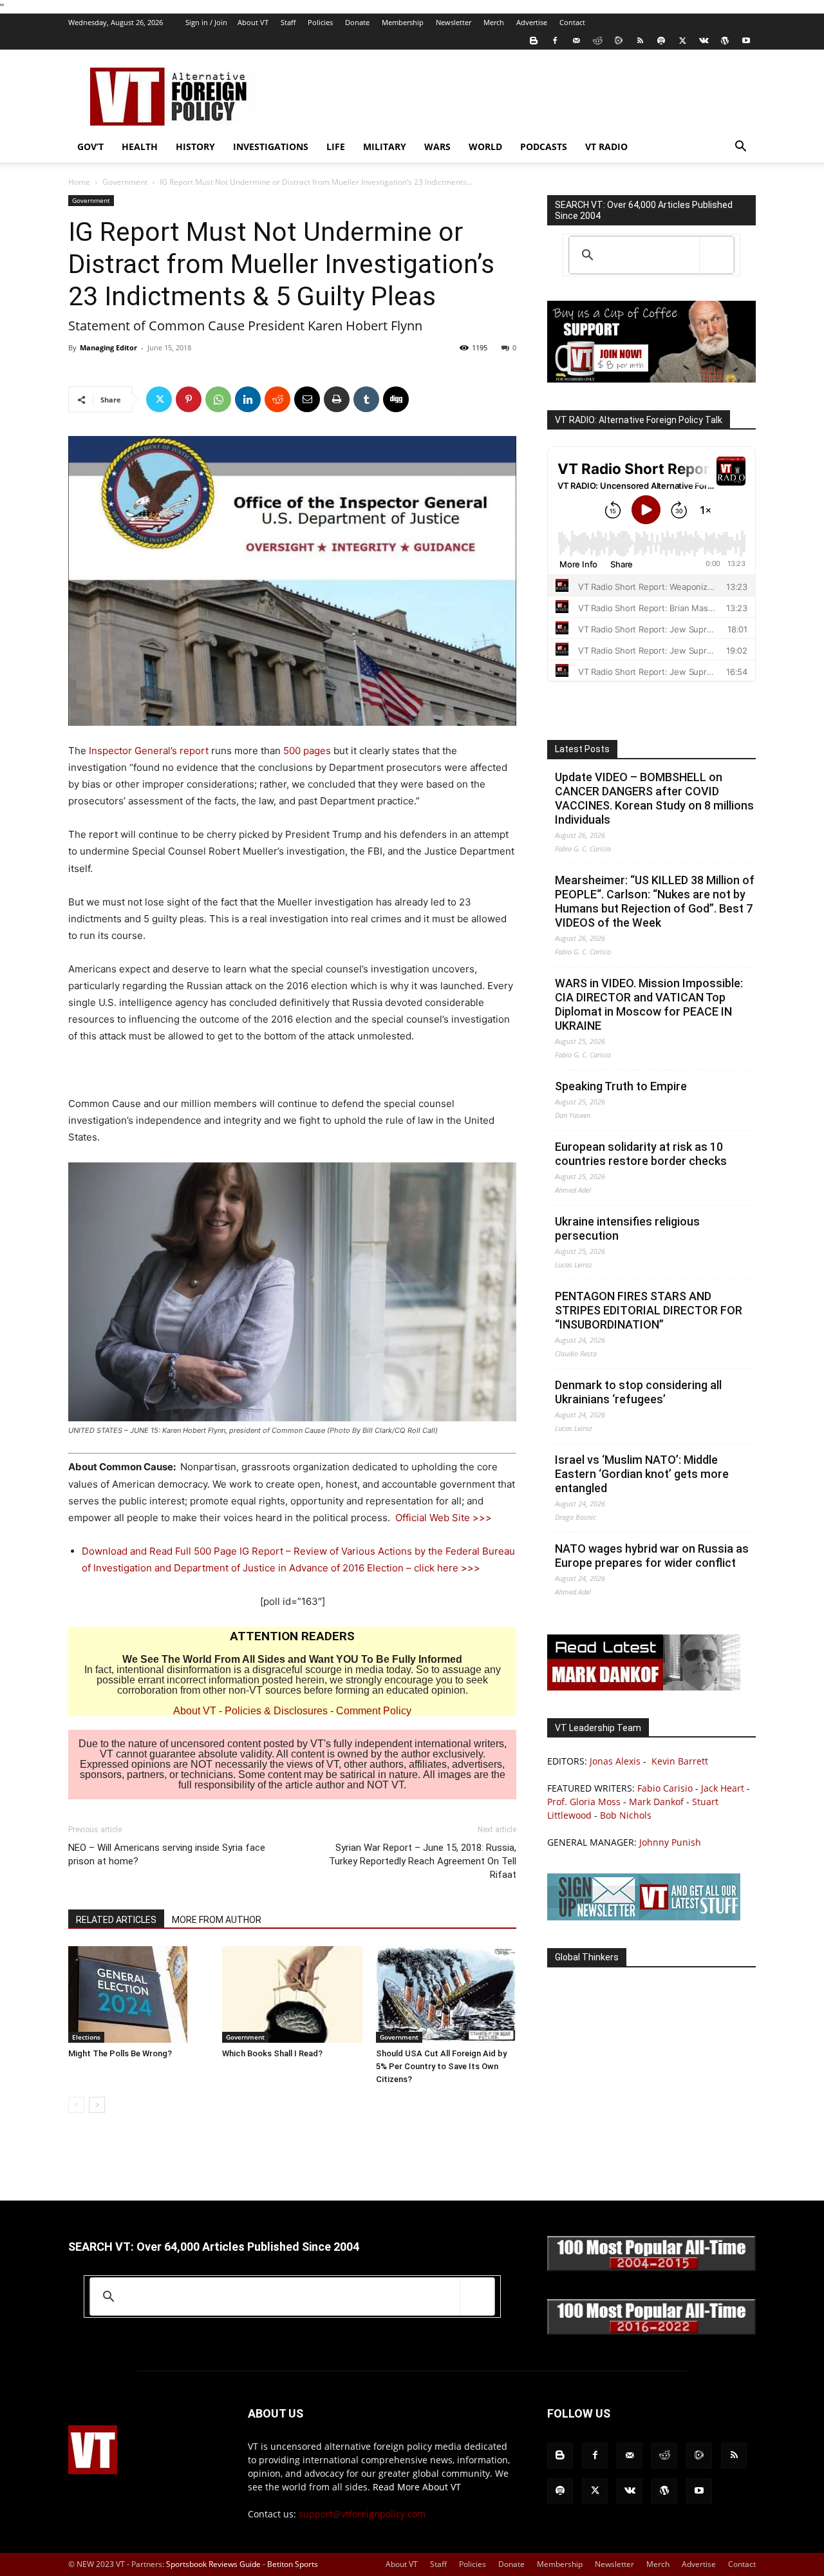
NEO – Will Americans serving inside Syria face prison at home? (167, 1854)
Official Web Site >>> (444, 1518)
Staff (288, 22)
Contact (572, 22)
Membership (403, 22)
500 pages (307, 751)
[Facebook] (555, 41)
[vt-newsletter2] (644, 1917)
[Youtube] (746, 41)
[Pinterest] (189, 399)
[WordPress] (725, 41)
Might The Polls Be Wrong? (120, 2053)
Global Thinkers (587, 1957)
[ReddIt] (277, 399)
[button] (740, 148)
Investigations (271, 147)
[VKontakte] (704, 41)
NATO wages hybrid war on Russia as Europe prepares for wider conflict (652, 1556)
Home (79, 182)
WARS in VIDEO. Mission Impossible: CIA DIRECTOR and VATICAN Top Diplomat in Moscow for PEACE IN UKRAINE (649, 1004)
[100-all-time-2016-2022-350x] (651, 2332)
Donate (357, 22)
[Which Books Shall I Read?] (292, 1994)
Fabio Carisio (665, 1788)
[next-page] (97, 2105)
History (195, 147)
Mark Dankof (656, 1802)
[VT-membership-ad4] (651, 379)
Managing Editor (108, 347)
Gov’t (90, 147)
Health (140, 147)
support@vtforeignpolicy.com (362, 2514)
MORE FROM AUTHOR (217, 1920)
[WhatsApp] (218, 399)
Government (125, 182)
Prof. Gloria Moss (584, 1802)
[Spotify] (661, 41)
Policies (320, 22)
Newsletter (454, 22)
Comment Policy (374, 1711)
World (485, 147)
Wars (437, 147)
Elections (86, 2037)
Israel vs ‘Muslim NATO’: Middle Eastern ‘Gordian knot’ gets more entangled (642, 1474)
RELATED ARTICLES (116, 1920)
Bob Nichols (626, 1815)
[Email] (307, 399)
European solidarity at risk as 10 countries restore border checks (641, 1154)
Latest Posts (582, 749)
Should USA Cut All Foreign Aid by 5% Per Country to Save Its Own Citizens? (441, 2066)
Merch (494, 22)
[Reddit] (597, 41)
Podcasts (544, 147)
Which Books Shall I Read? (272, 2053)
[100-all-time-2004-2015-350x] (651, 2268)
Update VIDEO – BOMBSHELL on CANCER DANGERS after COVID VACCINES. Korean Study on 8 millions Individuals (654, 798)
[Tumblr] (366, 399)
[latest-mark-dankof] (644, 1687)
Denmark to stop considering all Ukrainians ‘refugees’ (638, 1392)
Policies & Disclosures (276, 1711)
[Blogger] (534, 41)
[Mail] (576, 41)
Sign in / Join (206, 22)
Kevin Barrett (680, 1761)
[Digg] (396, 399)
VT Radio (606, 147)
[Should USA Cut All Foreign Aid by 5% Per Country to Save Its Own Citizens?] (446, 1994)
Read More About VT (417, 2487)
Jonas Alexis (615, 1761)
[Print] (337, 399)
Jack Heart (723, 1788)
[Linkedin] (248, 399)
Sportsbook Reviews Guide (213, 2564)
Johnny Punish (670, 1842)
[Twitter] (682, 41)
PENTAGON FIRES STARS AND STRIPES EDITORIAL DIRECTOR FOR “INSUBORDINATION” (649, 1310)
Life (336, 147)
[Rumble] (619, 41)
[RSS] (640, 41)
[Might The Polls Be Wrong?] (138, 1994)
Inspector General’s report (149, 751)
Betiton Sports (293, 2564)
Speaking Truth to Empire (621, 1086)
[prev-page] (76, 2105)
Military (385, 147)
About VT (253, 22)
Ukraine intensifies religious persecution (627, 1228)
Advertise (532, 22)
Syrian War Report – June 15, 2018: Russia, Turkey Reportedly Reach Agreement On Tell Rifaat (423, 1861)
